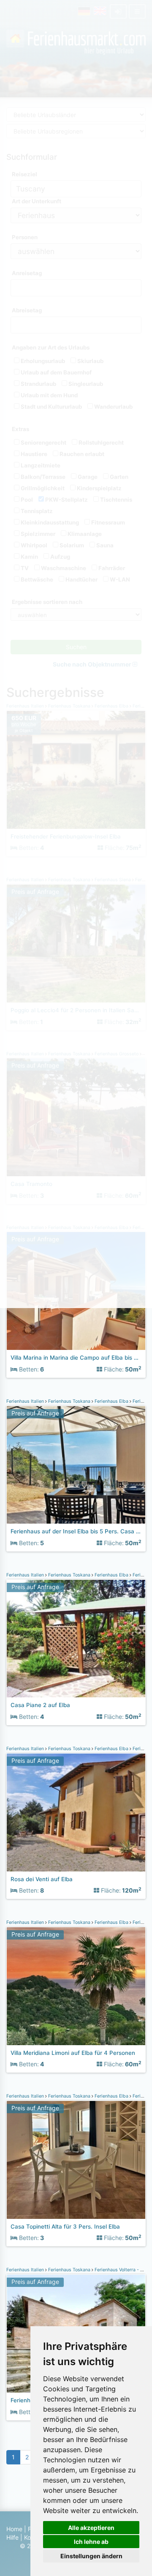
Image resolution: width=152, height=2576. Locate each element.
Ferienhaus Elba (111, 1401)
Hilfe (12, 2537)
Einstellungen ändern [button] (91, 2556)
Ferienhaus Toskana (69, 1401)
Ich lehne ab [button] (91, 2542)
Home (14, 2529)
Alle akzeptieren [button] (91, 2528)
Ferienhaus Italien (26, 1401)
